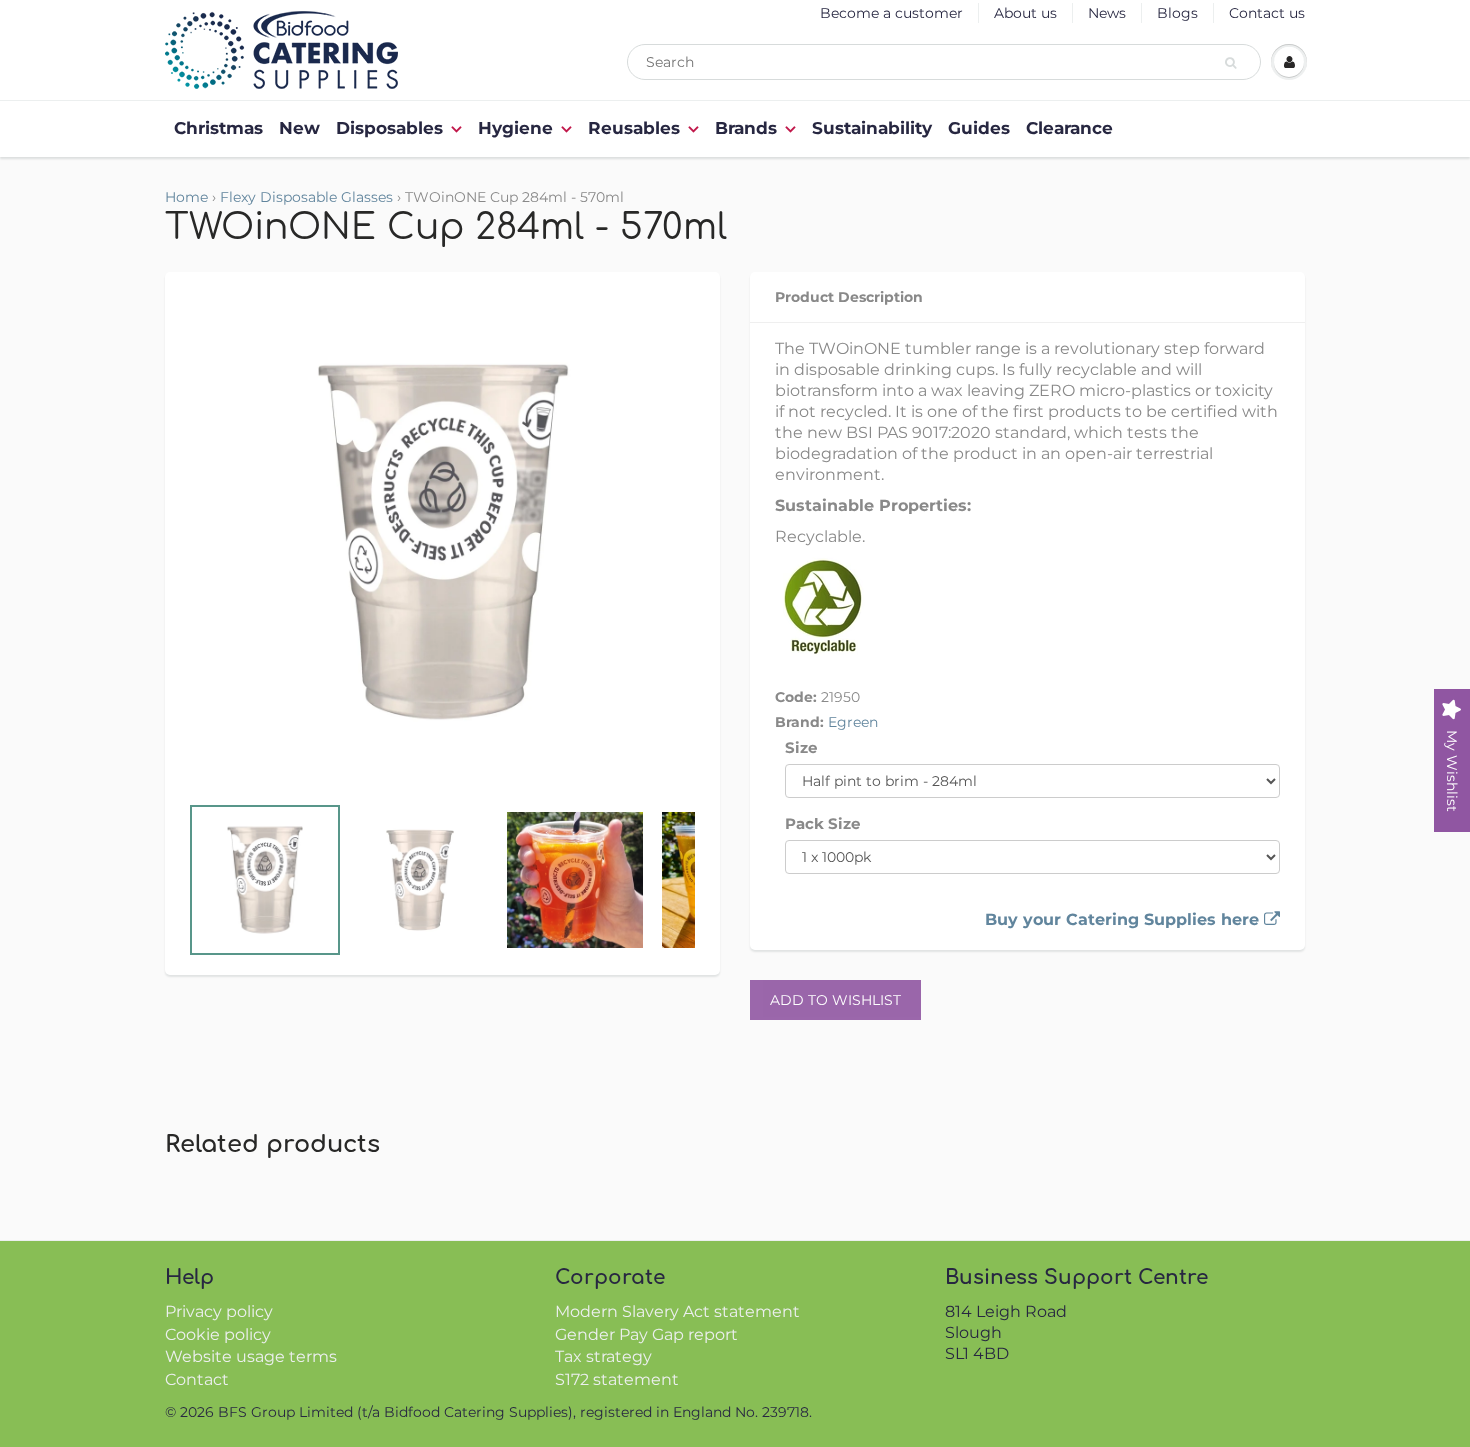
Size (801, 747)
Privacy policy (219, 1311)
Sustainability (872, 128)
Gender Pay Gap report (646, 1334)
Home (186, 197)
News (1107, 13)
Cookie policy (218, 1334)
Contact (197, 1379)
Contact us (1267, 13)
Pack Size (822, 823)
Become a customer (891, 13)
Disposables (389, 128)
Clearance (1069, 128)
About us (1025, 13)
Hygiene (515, 128)
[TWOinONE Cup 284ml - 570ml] (442, 542)
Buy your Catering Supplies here (1124, 919)
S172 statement (617, 1379)
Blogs (1177, 13)
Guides (979, 128)
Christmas (218, 128)
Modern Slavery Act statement (677, 1311)
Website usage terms (251, 1356)
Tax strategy (603, 1356)
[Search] (1233, 63)
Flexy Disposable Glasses (306, 197)
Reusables (634, 128)
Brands (746, 128)
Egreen (853, 722)
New (299, 128)
